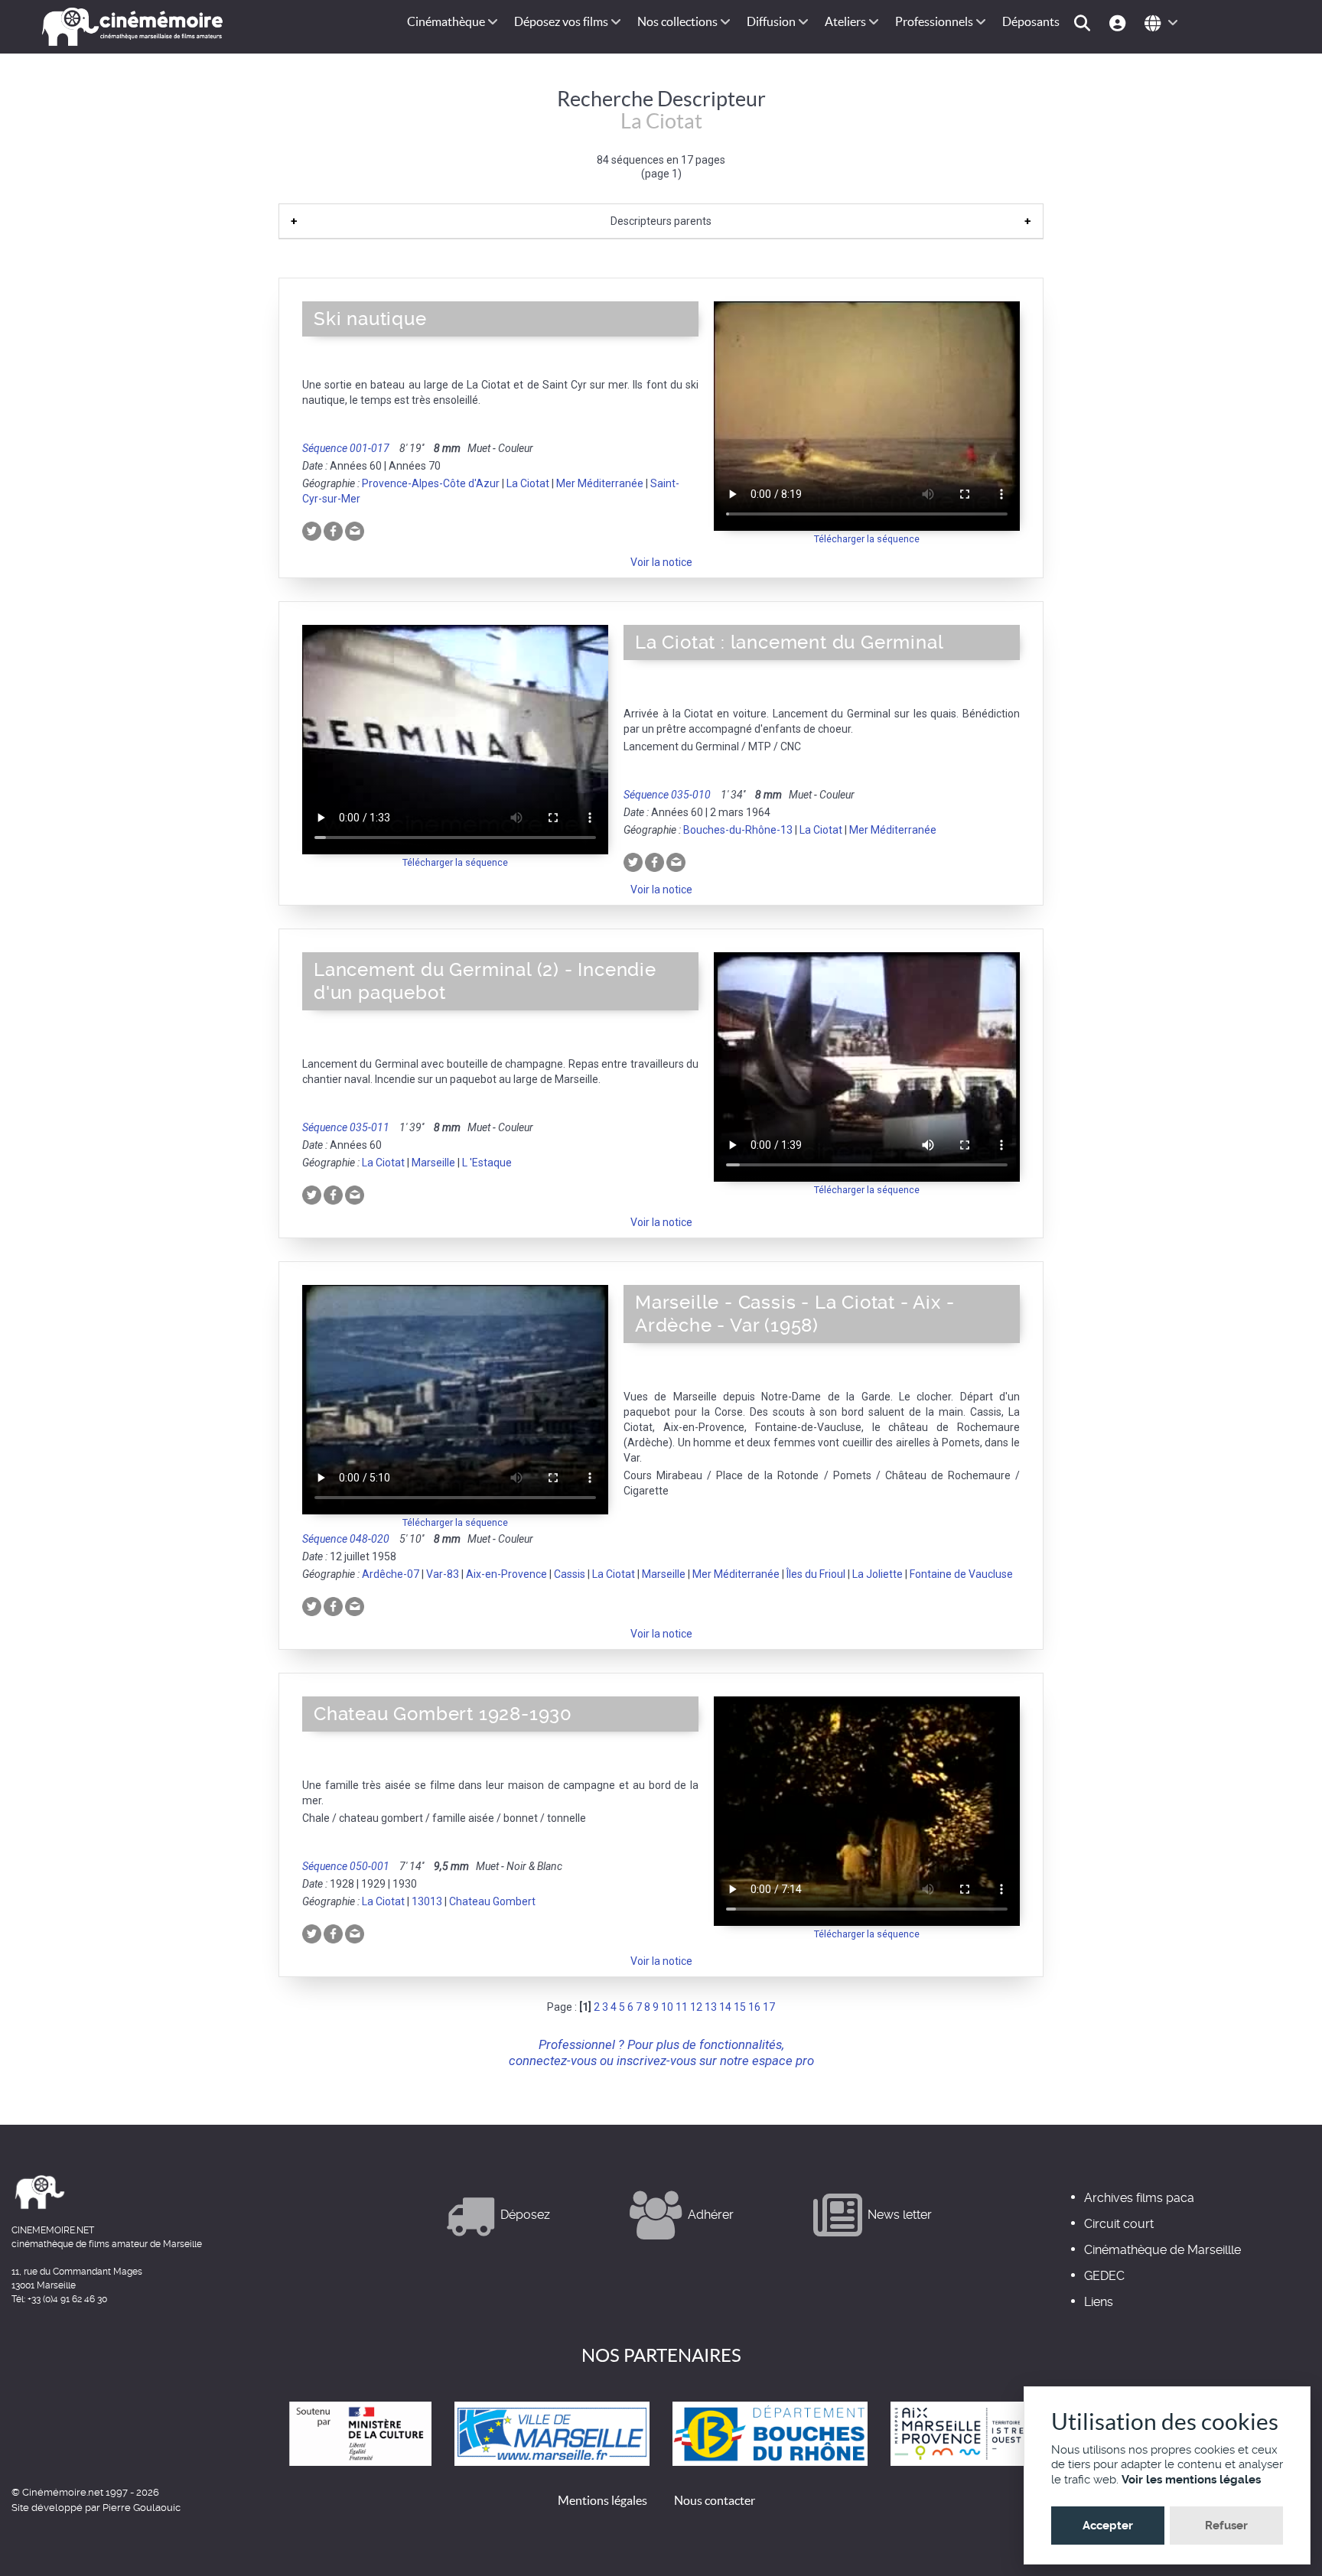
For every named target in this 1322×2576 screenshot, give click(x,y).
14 (725, 2007)
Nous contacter (715, 2500)
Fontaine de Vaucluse (961, 1574)
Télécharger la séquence (867, 539)
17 (769, 2007)
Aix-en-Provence (506, 1574)
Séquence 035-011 (346, 1127)
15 (740, 2007)
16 (754, 2007)
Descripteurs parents (661, 221)
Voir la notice (661, 562)
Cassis (570, 1574)
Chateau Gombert (492, 1901)
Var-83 (443, 1574)
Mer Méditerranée (600, 483)
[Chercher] (1084, 22)
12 (696, 2007)
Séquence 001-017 (346, 448)
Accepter (1108, 2526)
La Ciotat (528, 483)
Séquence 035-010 (667, 795)
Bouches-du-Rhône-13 (738, 830)
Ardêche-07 (391, 1574)
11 (682, 2007)
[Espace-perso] (1120, 22)
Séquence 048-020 (346, 1539)
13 (711, 2007)
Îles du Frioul (816, 1574)
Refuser (1226, 2526)
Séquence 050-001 (346, 1866)
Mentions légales (602, 2500)
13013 (427, 1901)
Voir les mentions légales (1191, 2480)
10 (667, 2007)
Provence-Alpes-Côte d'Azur (431, 483)
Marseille (433, 1163)
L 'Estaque (487, 1163)
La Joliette (878, 1574)
